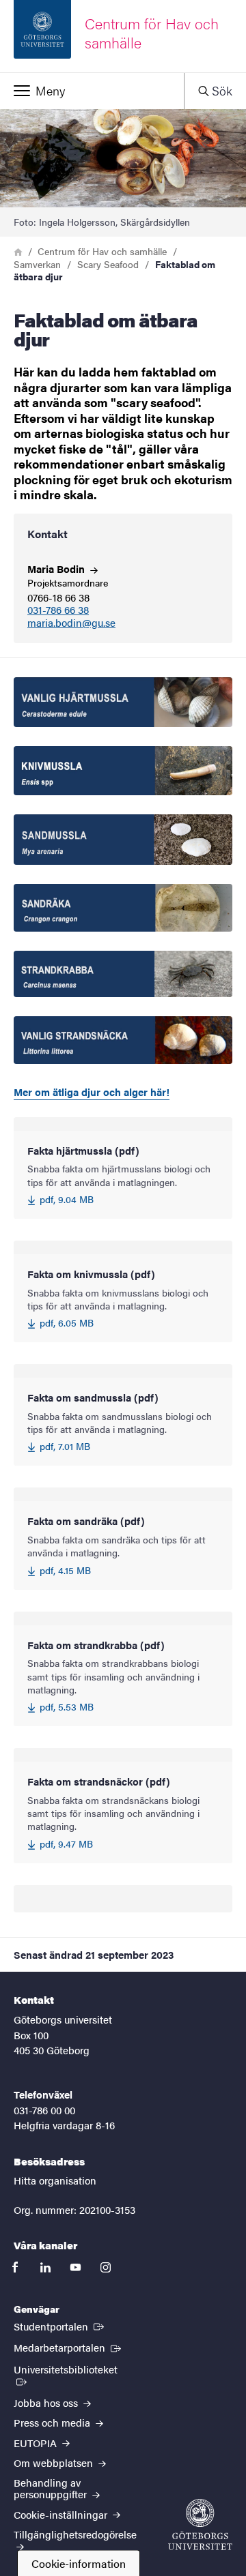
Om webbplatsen (55, 2462)
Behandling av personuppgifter (52, 2488)
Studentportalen (60, 2326)
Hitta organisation (55, 2180)
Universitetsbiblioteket (72, 2369)
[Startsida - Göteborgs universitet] (200, 2525)
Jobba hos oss (47, 2402)
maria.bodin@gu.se (71, 623)
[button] (92, 91)
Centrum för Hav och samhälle (102, 251)
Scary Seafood (108, 264)
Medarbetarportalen (69, 2347)
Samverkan (37, 264)
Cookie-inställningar (62, 2514)
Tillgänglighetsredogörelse (75, 2534)
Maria (57, 568)
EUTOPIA (37, 2443)
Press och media (53, 2422)
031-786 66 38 (58, 610)
